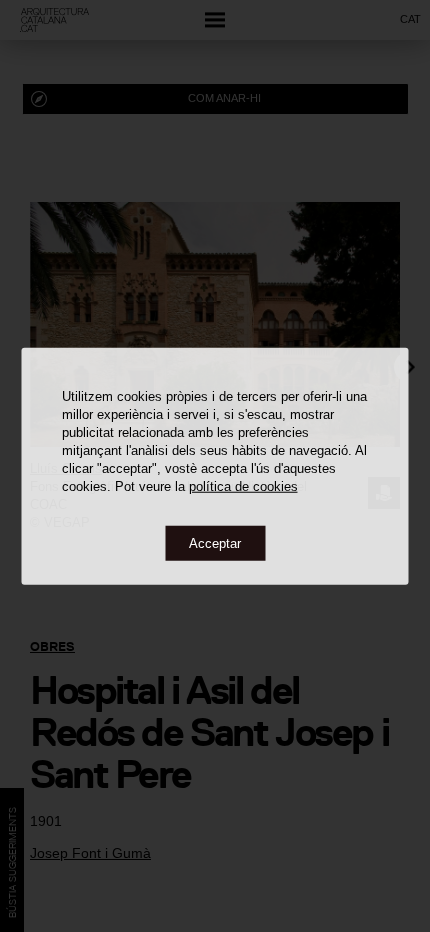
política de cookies (243, 485)
